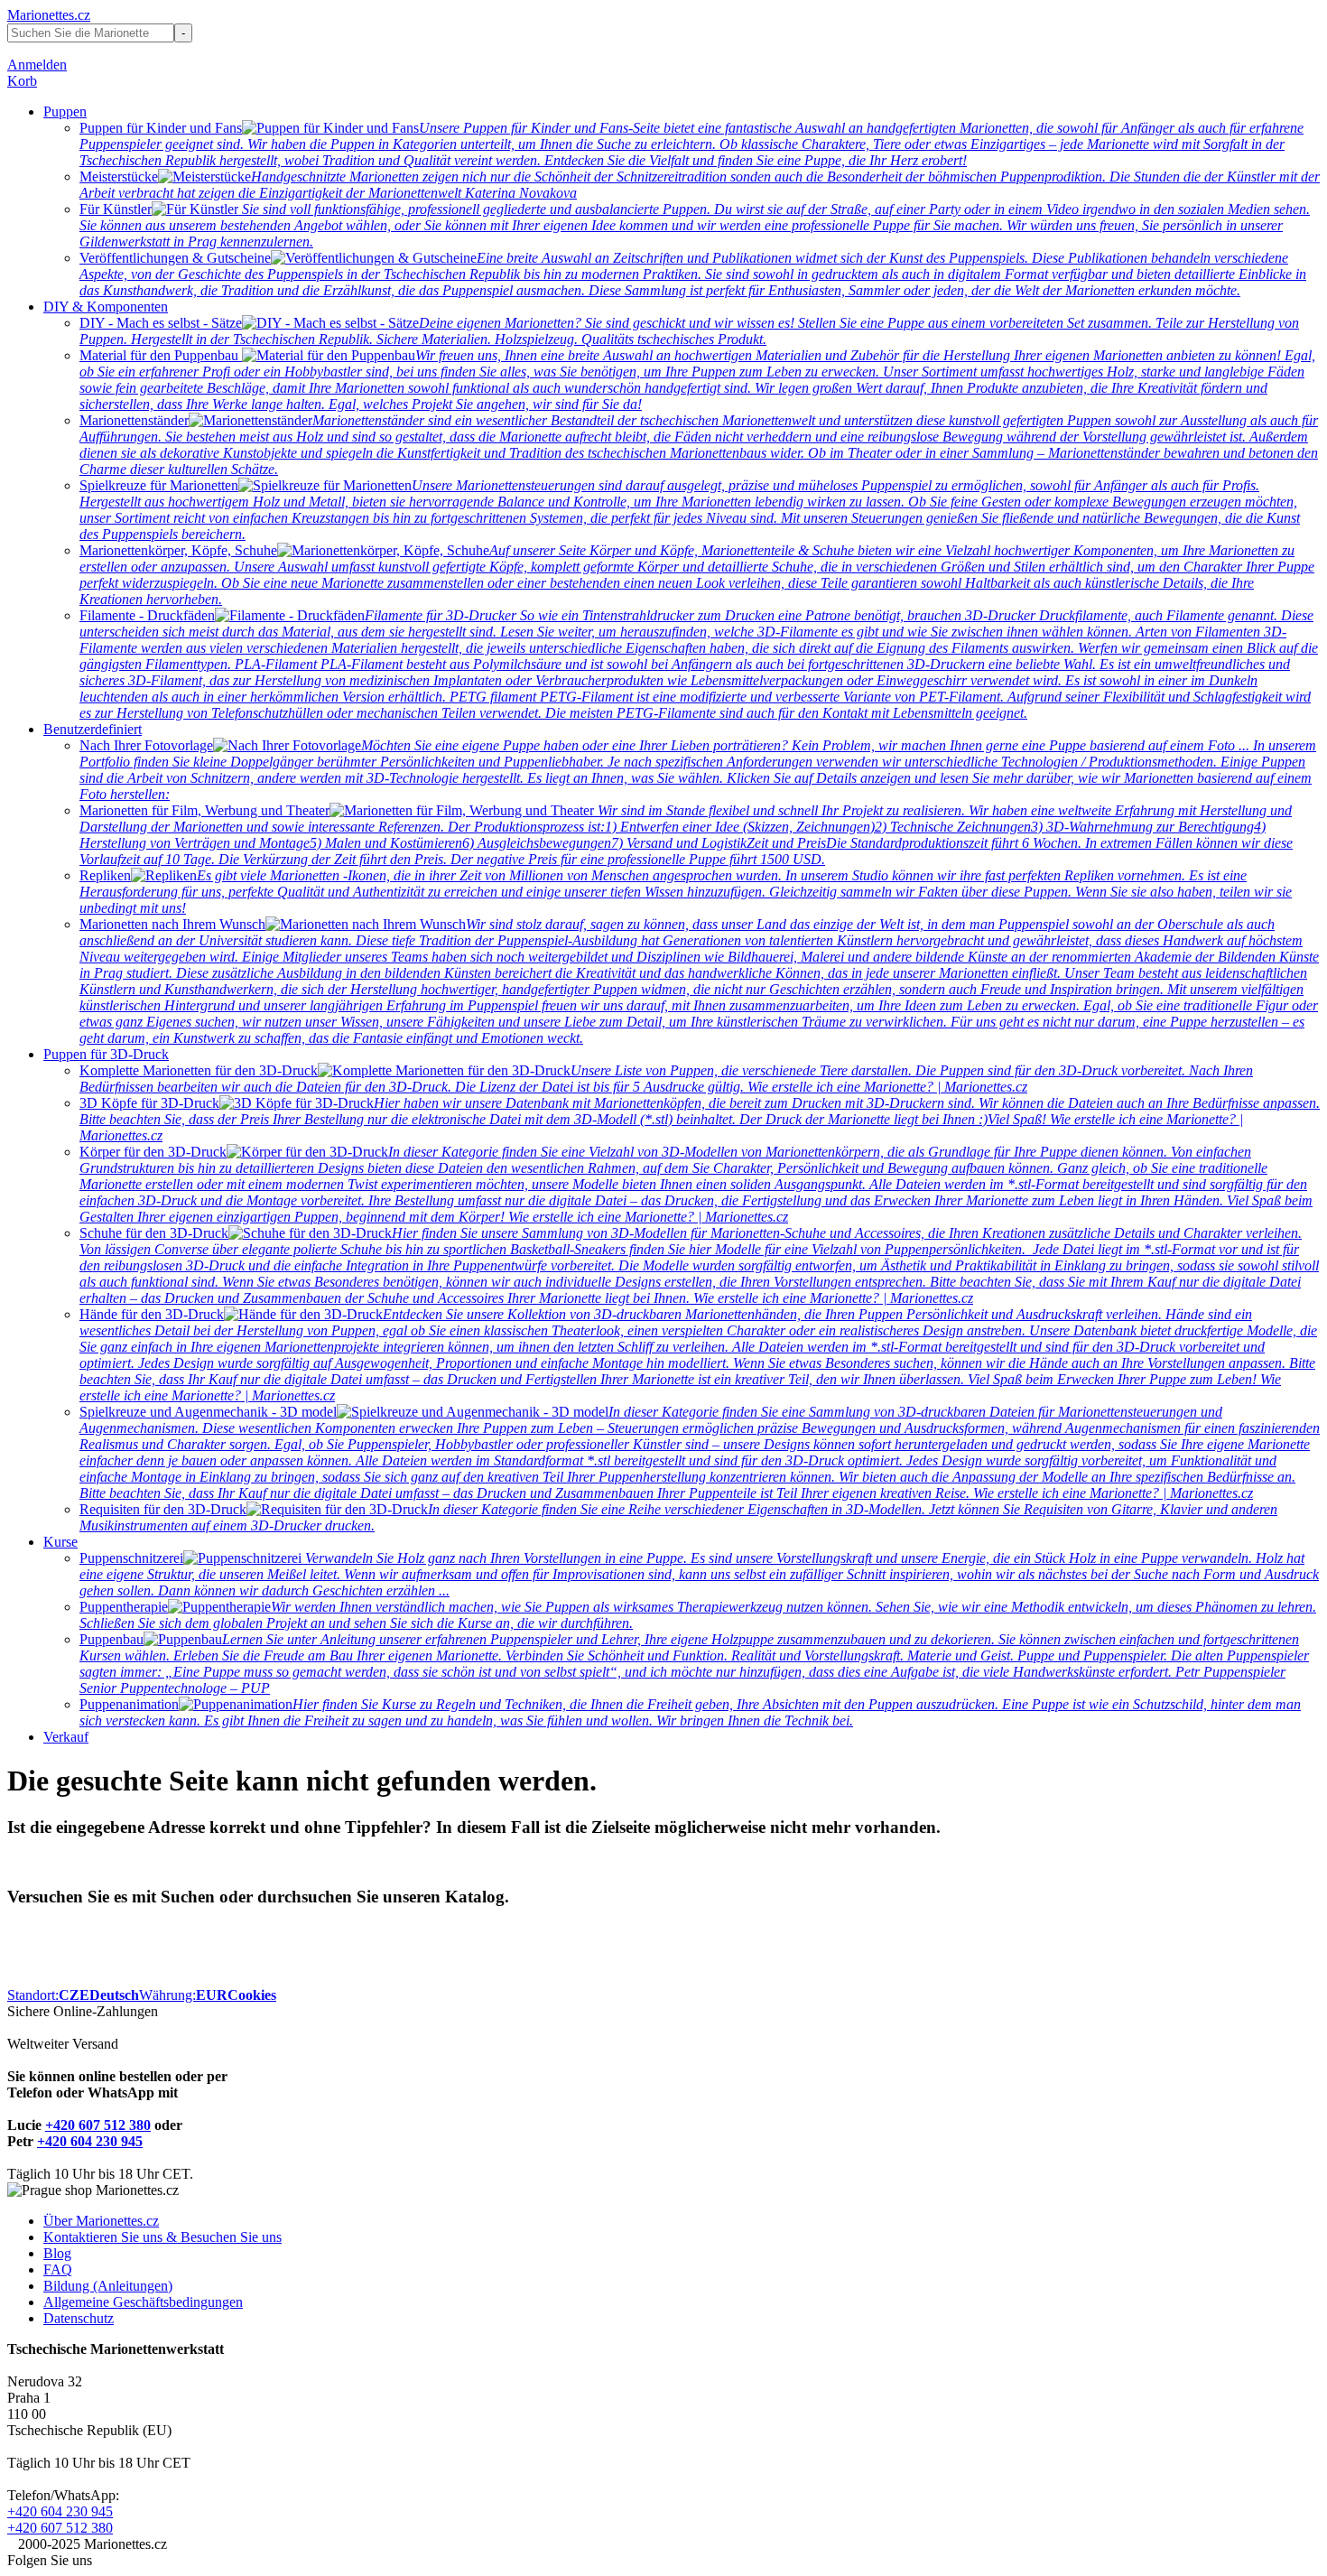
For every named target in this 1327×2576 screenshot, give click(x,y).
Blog (57, 2253)
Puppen (65, 112)
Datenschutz (79, 2318)
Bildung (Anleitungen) (108, 2286)
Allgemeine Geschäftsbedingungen (143, 2302)
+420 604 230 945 (90, 2141)
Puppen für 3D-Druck (106, 1054)
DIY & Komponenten (106, 307)
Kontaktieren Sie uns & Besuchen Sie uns (162, 2237)
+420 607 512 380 (98, 2125)
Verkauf (66, 1737)
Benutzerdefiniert (93, 729)
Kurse (60, 1542)
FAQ (58, 2269)
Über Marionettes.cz (101, 2221)
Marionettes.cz (49, 15)
